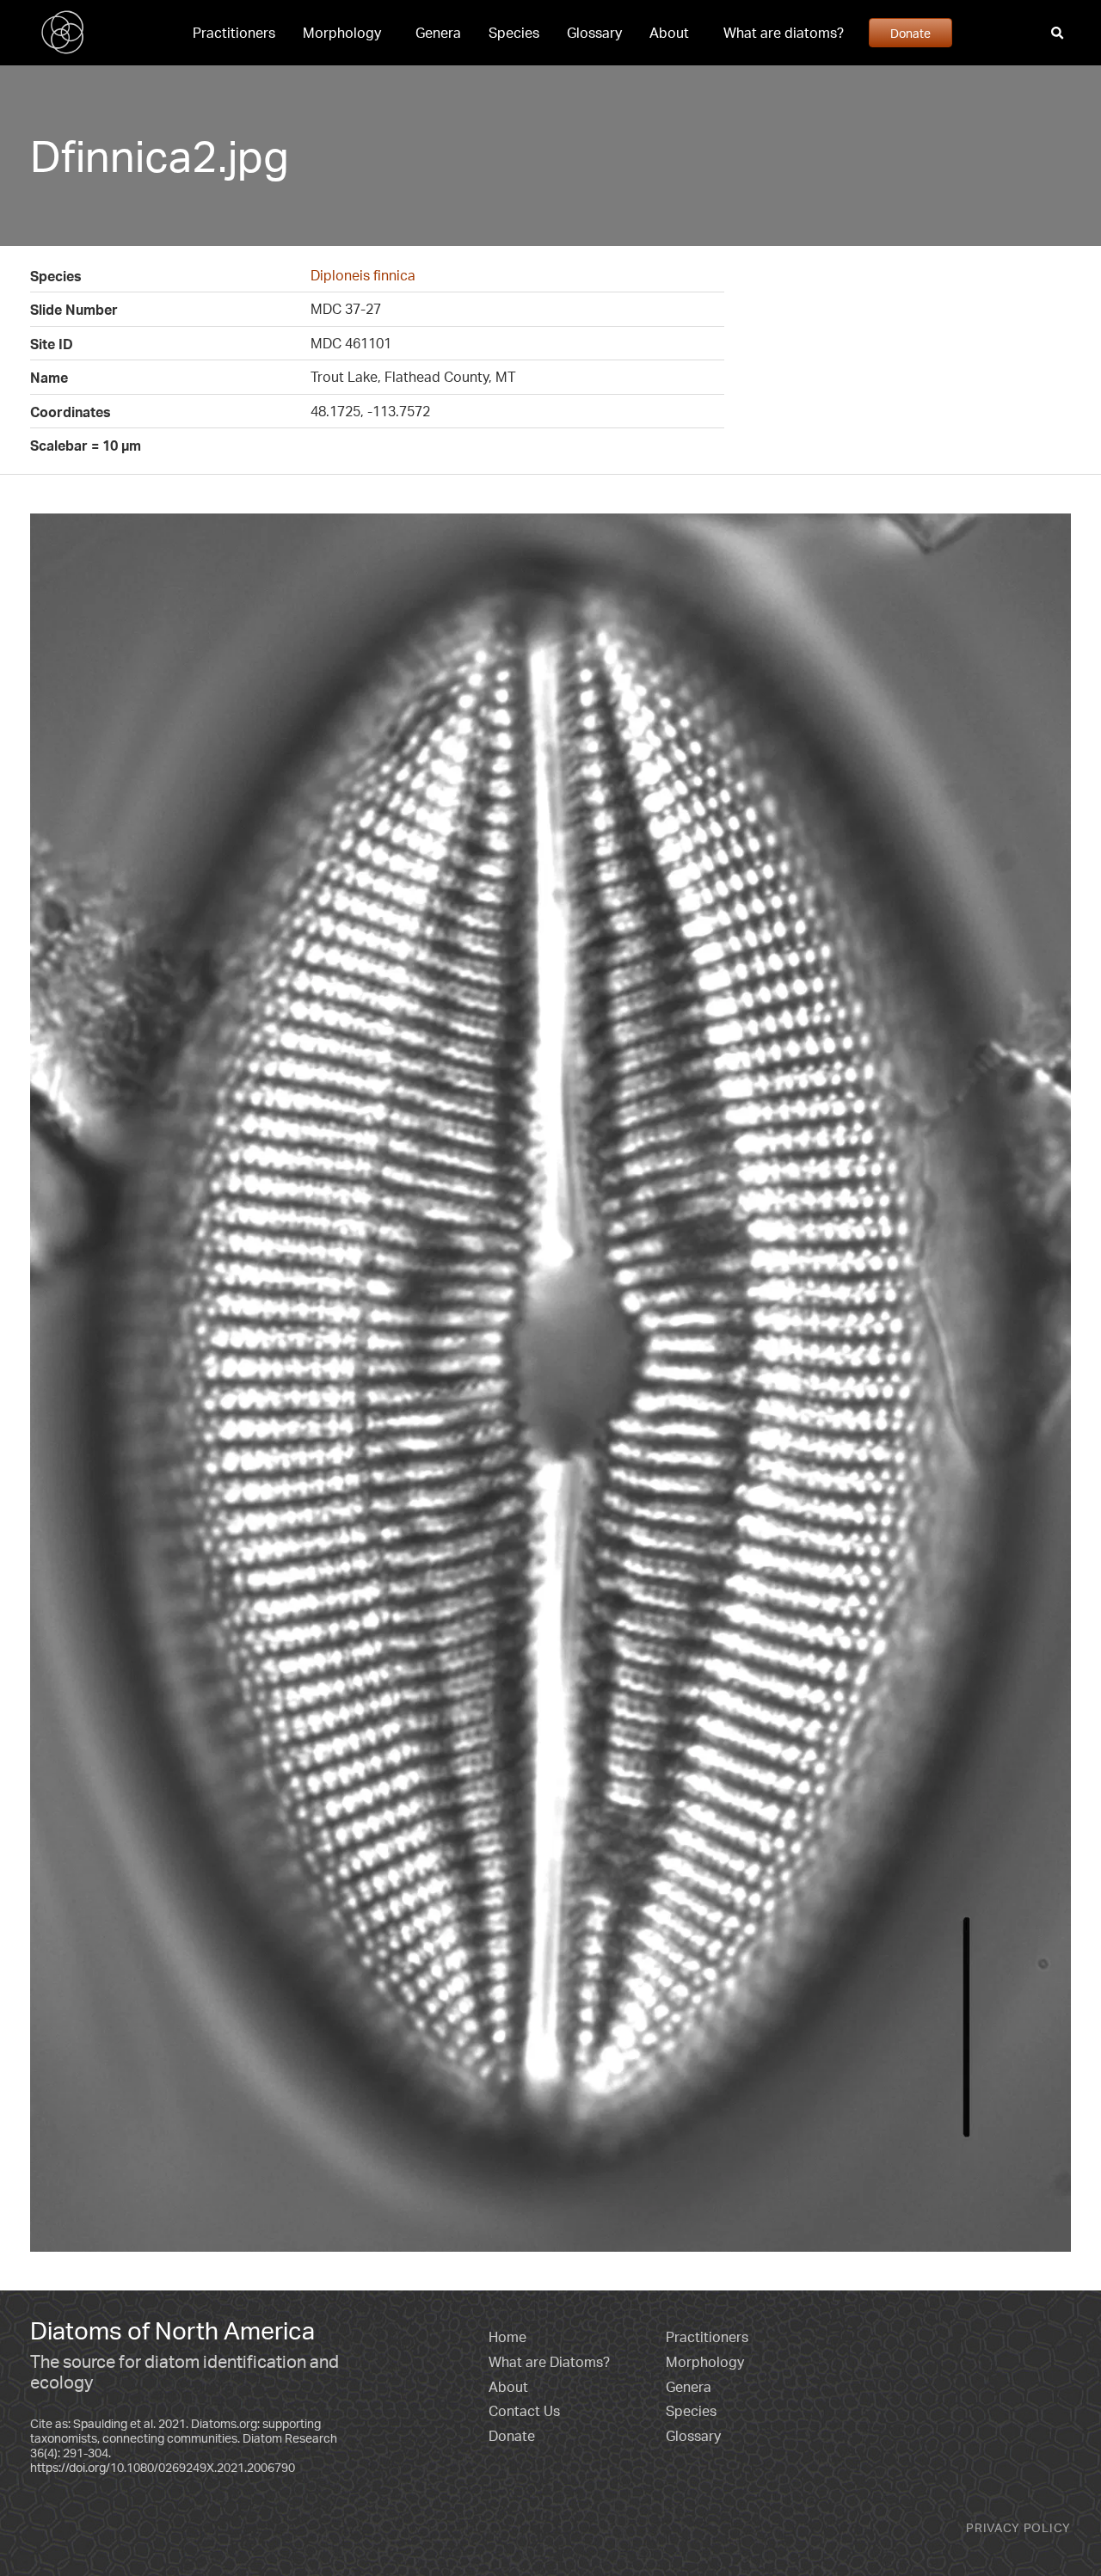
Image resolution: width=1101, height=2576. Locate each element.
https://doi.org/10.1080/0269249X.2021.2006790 (163, 2467)
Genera (438, 33)
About (669, 33)
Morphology (342, 33)
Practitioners (234, 33)
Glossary (594, 33)
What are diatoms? (784, 33)
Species (514, 33)
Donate (910, 33)
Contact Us (524, 2411)
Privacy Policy (1018, 2527)
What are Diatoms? (549, 2362)
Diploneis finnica (363, 275)
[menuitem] (234, 33)
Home (507, 2337)
